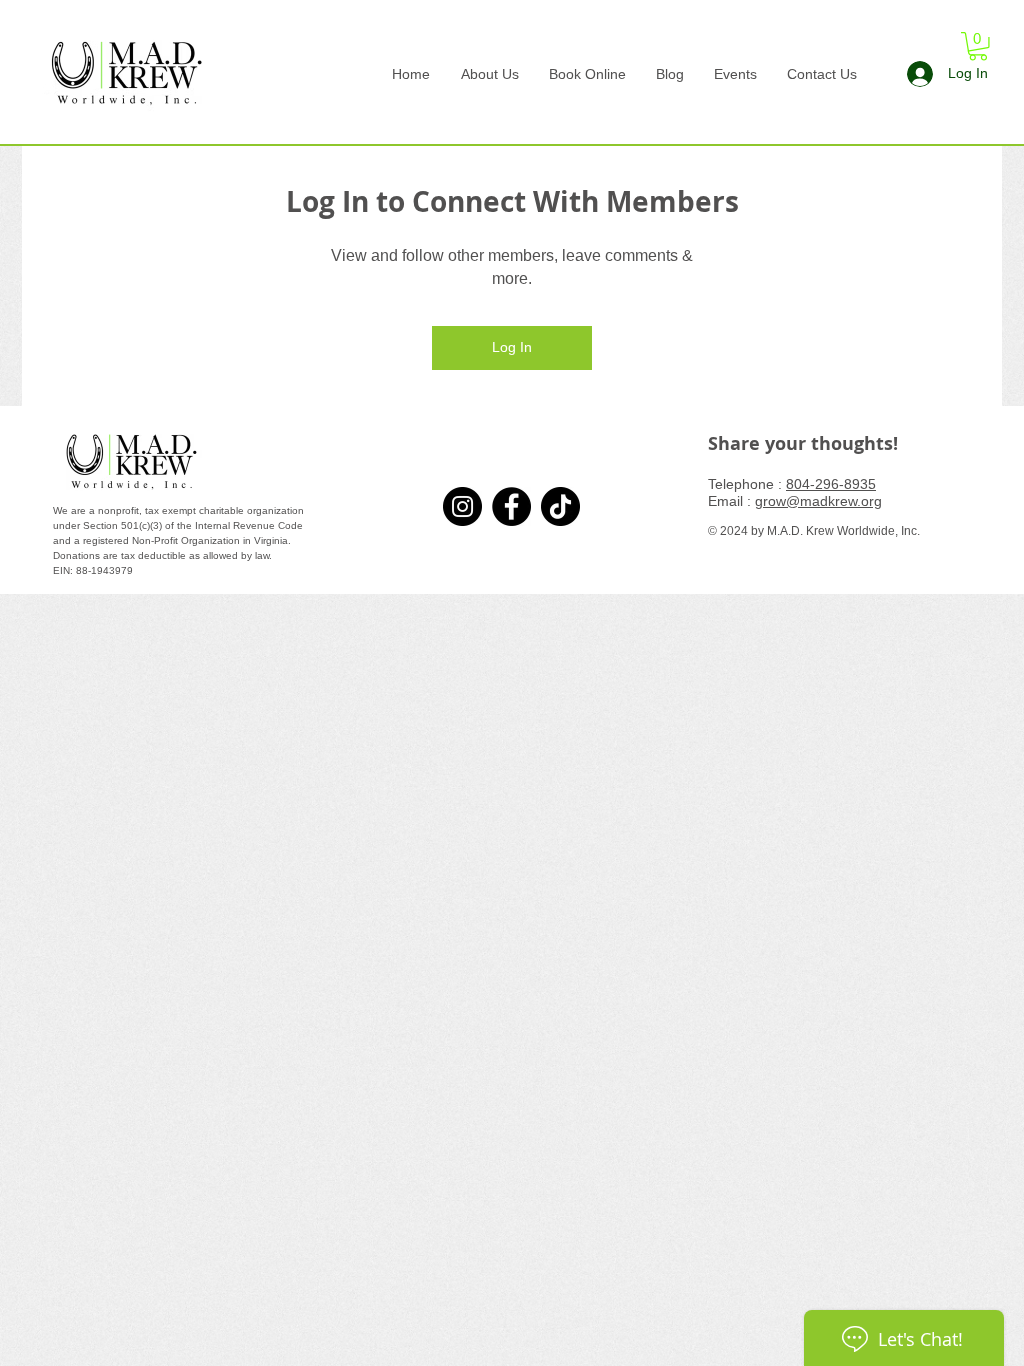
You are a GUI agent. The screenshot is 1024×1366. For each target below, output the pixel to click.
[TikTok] (560, 506)
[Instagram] (462, 506)
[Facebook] (511, 506)
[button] (978, 46)
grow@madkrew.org (818, 501)
